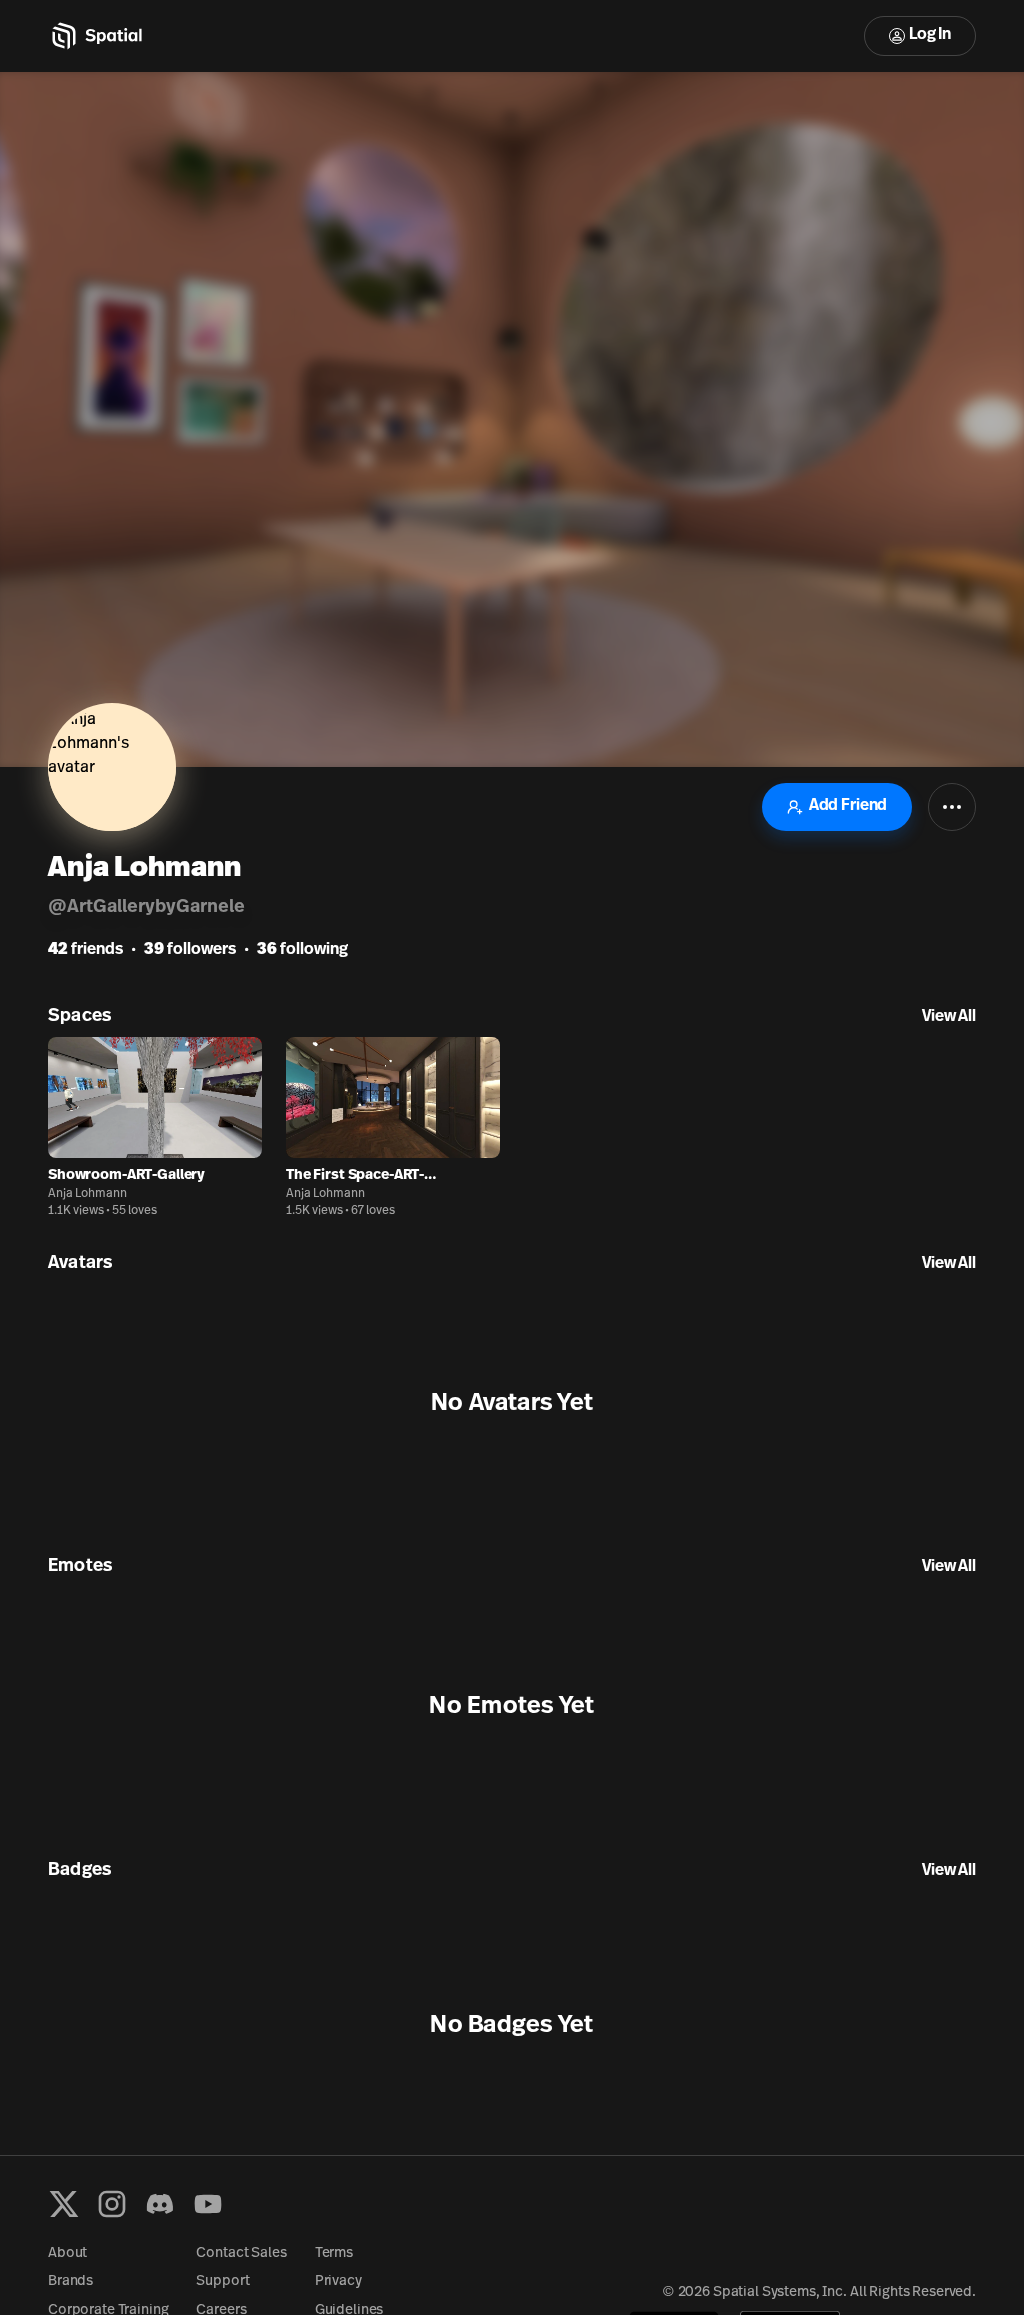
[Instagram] (112, 2204)
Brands (70, 2281)
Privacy (338, 2281)
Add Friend (848, 806)
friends (85, 950)
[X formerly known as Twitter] (64, 2204)
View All (949, 1017)
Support (222, 2281)
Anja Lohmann (87, 1194)
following (302, 950)
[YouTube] (208, 2204)
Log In (930, 35)
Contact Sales (241, 2253)
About (67, 2253)
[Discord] (160, 2204)
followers (190, 950)
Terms (334, 2253)
